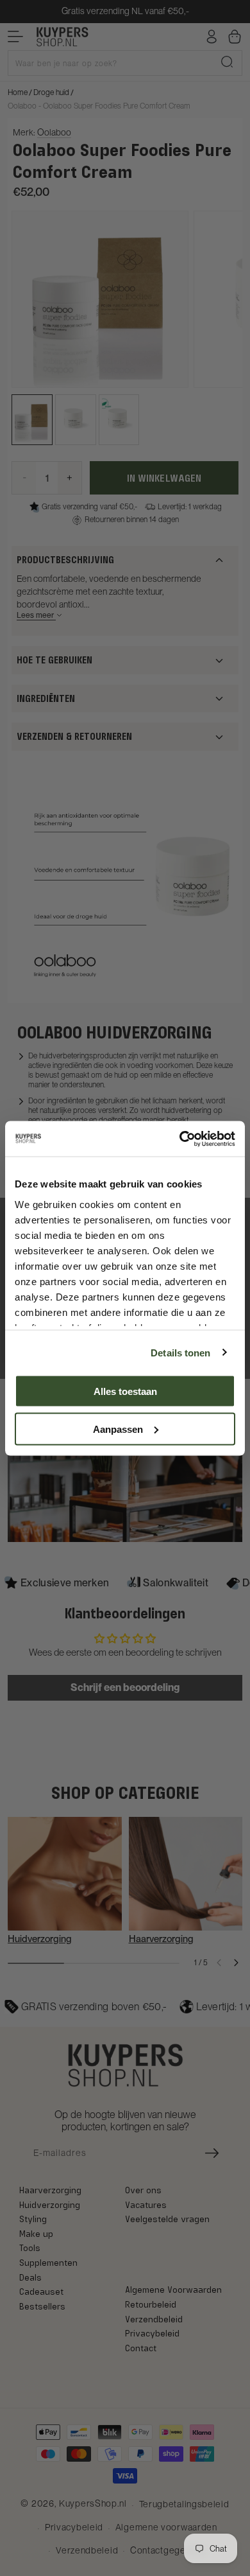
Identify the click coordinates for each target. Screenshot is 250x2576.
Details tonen (180, 1352)
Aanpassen (118, 1429)
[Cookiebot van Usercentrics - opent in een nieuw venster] (180, 1139)
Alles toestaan (125, 1391)
